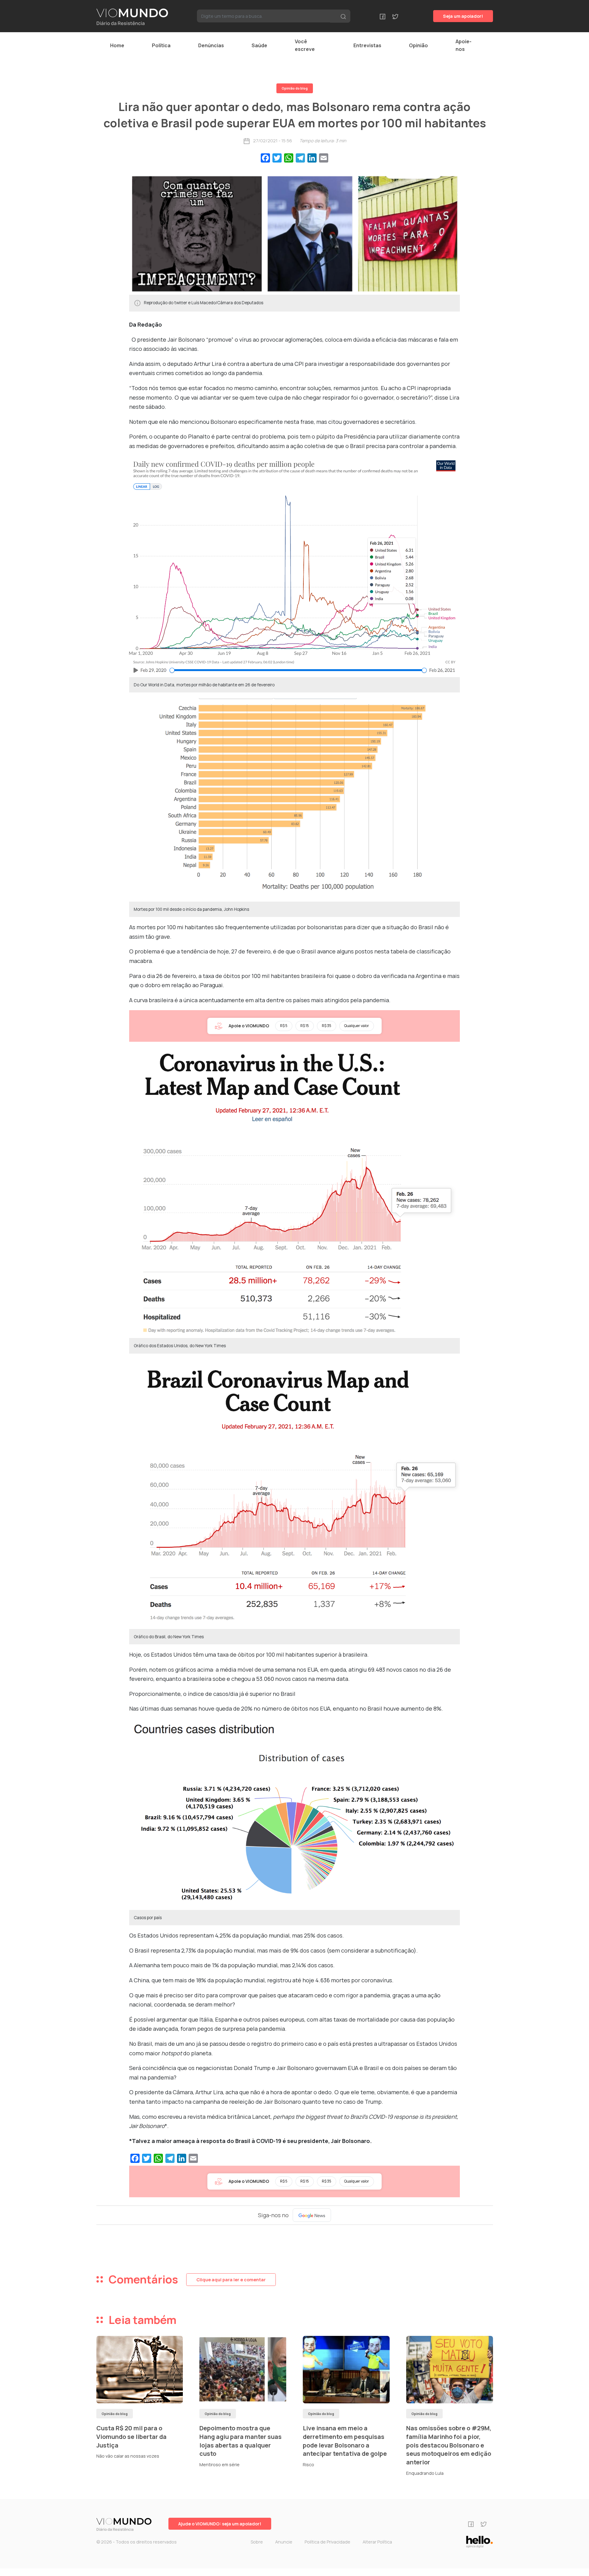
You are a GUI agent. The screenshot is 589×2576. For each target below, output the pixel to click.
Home (117, 45)
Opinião (418, 45)
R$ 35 (327, 1026)
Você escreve (305, 45)
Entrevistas (367, 45)
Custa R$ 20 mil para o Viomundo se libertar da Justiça (131, 2436)
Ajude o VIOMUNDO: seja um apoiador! (220, 2524)
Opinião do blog (295, 88)
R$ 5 (284, 1026)
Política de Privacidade (327, 2542)
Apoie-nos (464, 45)
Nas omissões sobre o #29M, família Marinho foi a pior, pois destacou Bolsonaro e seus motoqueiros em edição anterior (449, 2445)
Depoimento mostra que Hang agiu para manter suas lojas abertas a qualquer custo (241, 2441)
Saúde (259, 45)
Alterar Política (377, 2542)
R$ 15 (305, 1026)
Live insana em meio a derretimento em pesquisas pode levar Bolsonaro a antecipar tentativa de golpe (345, 2441)
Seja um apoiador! (463, 16)
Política (161, 45)
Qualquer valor (357, 1026)
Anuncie (284, 2542)
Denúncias (211, 45)
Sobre (257, 2542)
